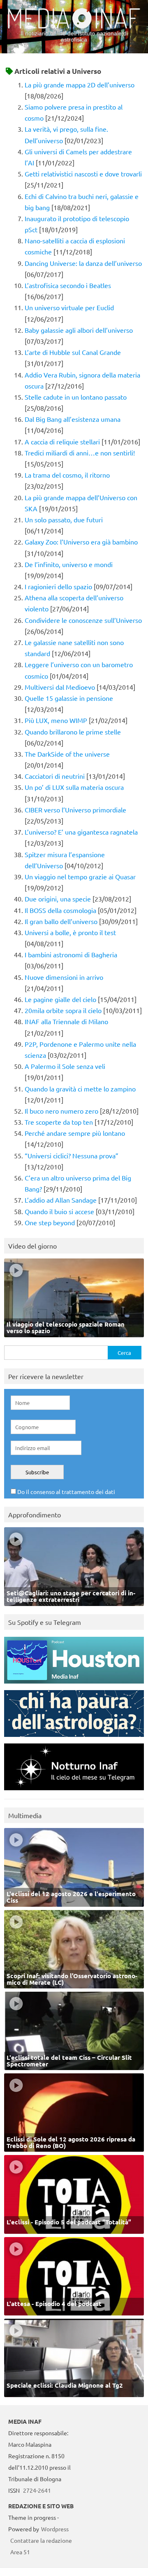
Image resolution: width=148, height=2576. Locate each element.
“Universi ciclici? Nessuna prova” (72, 1155)
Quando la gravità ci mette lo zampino (80, 1089)
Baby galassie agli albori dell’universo (79, 330)
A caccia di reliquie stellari (62, 442)
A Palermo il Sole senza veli (65, 1066)
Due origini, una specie (58, 899)
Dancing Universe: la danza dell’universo (83, 263)
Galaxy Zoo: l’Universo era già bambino (81, 542)
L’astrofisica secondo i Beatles (68, 285)
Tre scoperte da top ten (59, 1122)
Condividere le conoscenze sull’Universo (83, 620)
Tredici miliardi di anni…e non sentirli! (80, 453)
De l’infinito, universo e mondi (69, 564)
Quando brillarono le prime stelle (73, 732)
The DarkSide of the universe (67, 754)
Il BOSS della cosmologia (60, 910)
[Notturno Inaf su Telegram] (74, 1792)
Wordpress (55, 2529)
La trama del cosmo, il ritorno (67, 475)
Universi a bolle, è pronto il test (70, 932)
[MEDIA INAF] (74, 27)
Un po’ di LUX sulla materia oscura (74, 787)
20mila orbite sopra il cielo (63, 1010)
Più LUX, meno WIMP (56, 720)
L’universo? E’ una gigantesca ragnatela (81, 832)
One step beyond (50, 1222)
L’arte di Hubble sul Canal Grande (73, 352)
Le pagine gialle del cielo (60, 999)
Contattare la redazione (41, 2540)
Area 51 (20, 2552)
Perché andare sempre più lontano (75, 1133)
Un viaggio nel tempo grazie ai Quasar (80, 876)
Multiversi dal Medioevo (60, 687)
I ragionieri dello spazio (58, 586)
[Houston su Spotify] (74, 1685)
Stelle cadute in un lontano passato (76, 397)
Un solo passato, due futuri (64, 519)
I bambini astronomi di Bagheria (71, 954)
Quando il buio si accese (59, 1211)
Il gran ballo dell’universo (61, 921)
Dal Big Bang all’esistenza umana (73, 419)
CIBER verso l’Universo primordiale (75, 810)
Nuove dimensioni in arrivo (64, 977)
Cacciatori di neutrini (55, 776)
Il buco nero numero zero (61, 1111)
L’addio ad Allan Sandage (61, 1200)
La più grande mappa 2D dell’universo (80, 85)
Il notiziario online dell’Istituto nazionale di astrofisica (74, 36)
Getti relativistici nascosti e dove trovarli (83, 174)
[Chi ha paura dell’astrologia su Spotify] (74, 1739)
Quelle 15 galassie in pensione (69, 698)
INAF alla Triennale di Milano (66, 1021)
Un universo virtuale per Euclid (69, 307)
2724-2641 (37, 2490)
